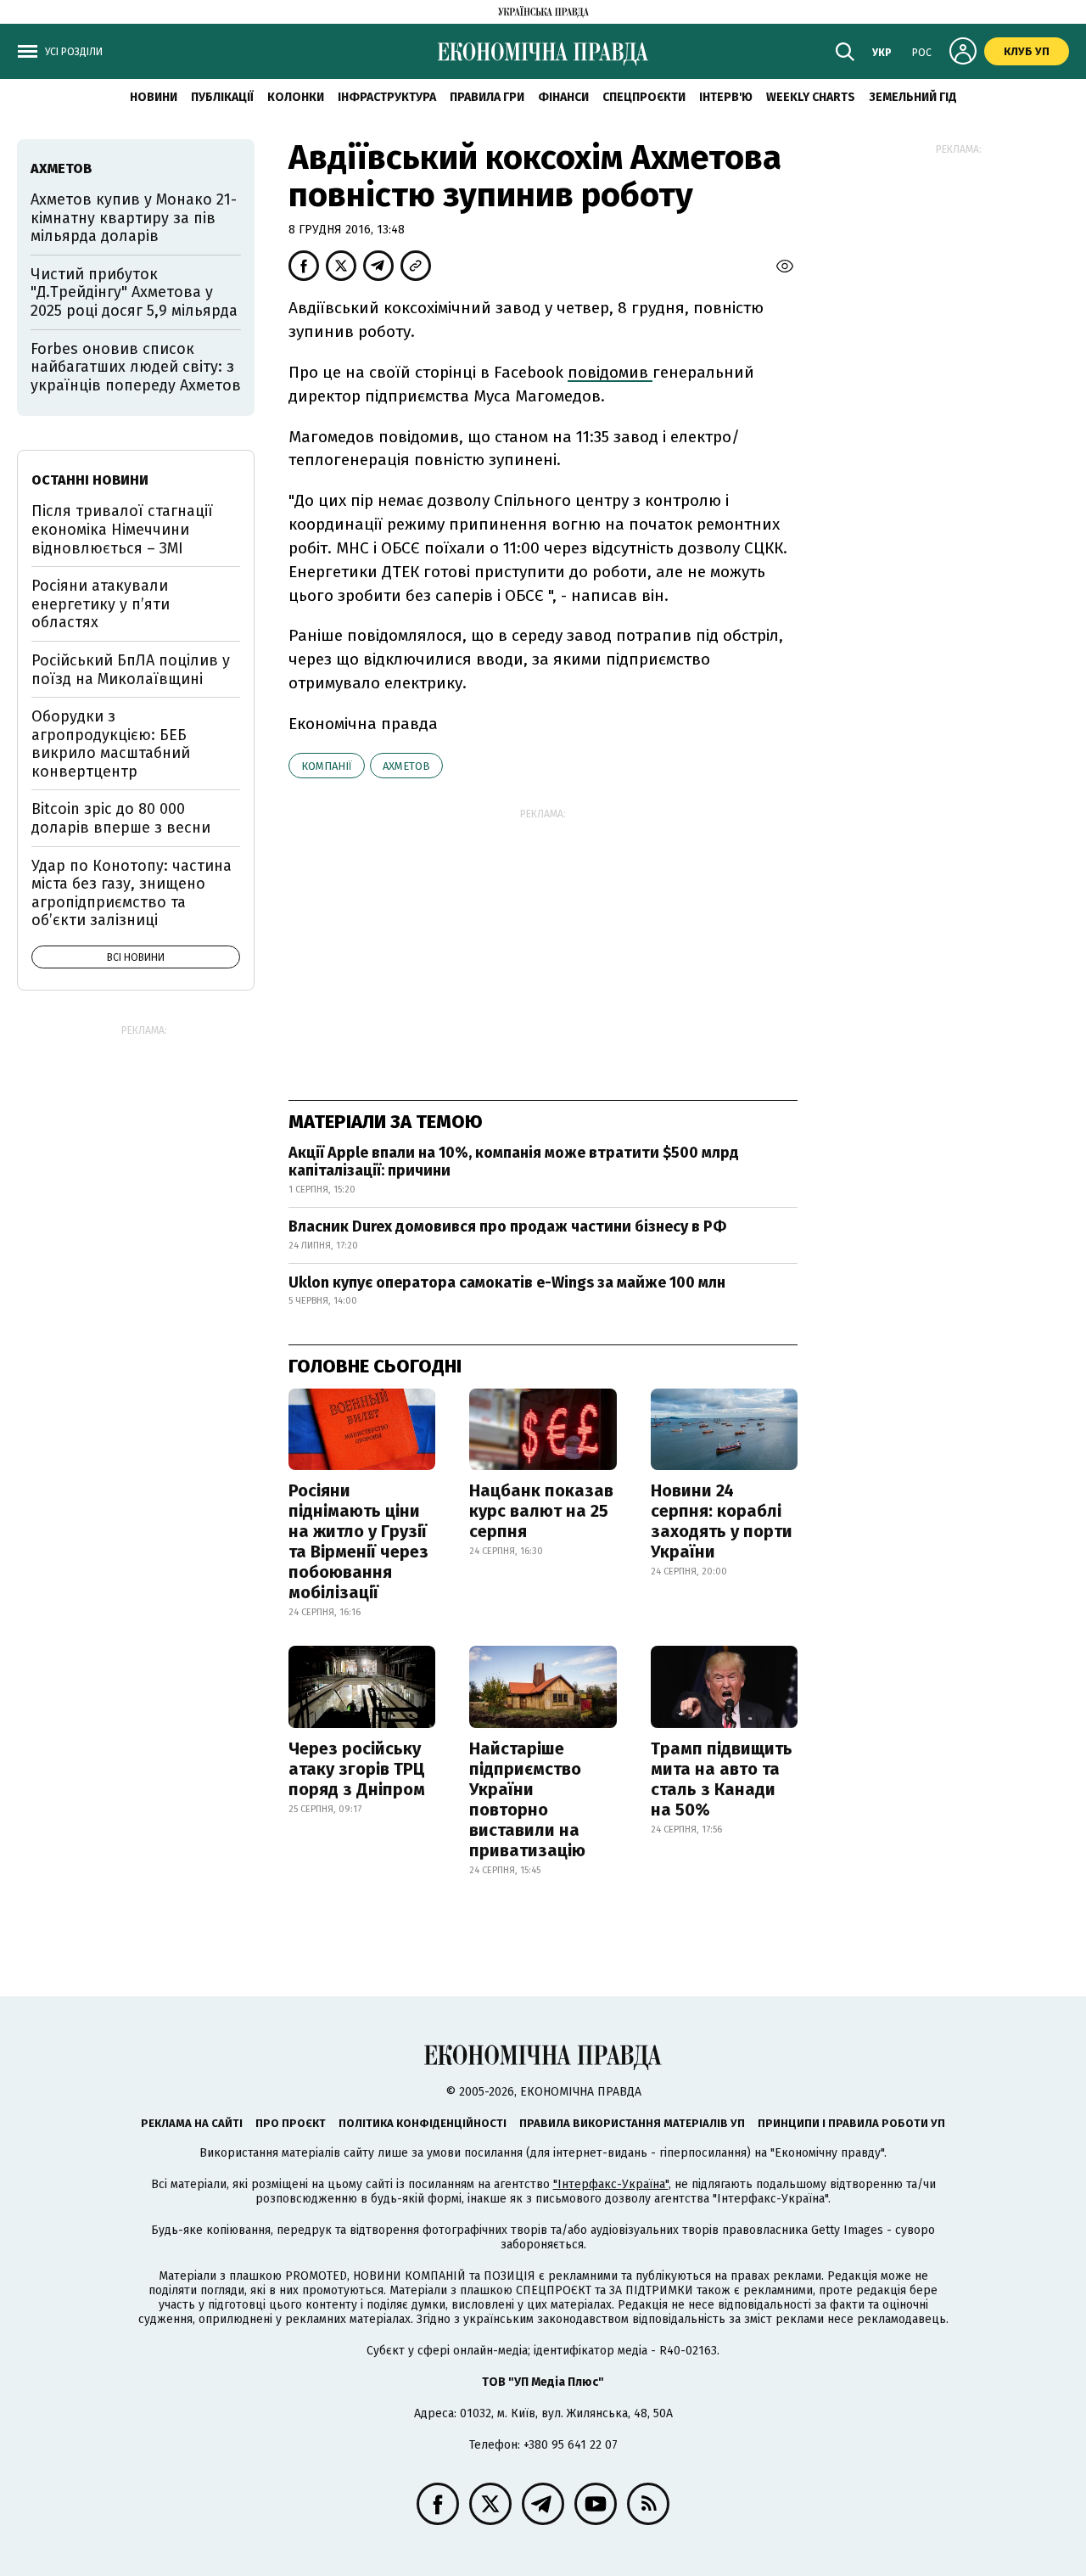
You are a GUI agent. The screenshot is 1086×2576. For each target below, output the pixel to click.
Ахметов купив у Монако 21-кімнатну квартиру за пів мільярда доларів (134, 218)
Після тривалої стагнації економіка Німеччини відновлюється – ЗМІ (122, 529)
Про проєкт (291, 2123)
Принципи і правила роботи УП (851, 2123)
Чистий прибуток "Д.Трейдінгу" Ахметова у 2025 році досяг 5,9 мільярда (134, 292)
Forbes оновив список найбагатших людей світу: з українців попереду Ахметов (136, 367)
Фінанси (563, 97)
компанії (327, 766)
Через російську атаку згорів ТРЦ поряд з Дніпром (357, 1769)
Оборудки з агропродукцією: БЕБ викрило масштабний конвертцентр (111, 744)
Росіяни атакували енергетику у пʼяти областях (101, 604)
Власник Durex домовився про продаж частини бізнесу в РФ (507, 1226)
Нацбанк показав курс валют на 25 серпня (541, 1511)
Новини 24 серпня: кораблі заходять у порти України (722, 1521)
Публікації (222, 97)
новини (154, 97)
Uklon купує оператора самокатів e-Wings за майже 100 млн (507, 1282)
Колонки (296, 97)
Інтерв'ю (726, 97)
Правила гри (487, 97)
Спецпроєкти (644, 97)
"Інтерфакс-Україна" (611, 2184)
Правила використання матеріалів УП (632, 2123)
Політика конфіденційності (423, 2123)
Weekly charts (811, 97)
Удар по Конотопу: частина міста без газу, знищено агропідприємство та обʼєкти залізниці (132, 893)
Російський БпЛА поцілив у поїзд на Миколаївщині (131, 670)
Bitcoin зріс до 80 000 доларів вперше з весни (121, 818)
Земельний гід (913, 97)
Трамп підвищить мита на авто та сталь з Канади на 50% (722, 1779)
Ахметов (406, 766)
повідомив (610, 372)
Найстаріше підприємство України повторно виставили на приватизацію (527, 1799)
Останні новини (90, 480)
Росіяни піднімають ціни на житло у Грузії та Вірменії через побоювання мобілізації (358, 1541)
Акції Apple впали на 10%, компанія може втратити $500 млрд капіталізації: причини (514, 1162)
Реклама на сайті (192, 2123)
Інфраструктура (387, 97)
